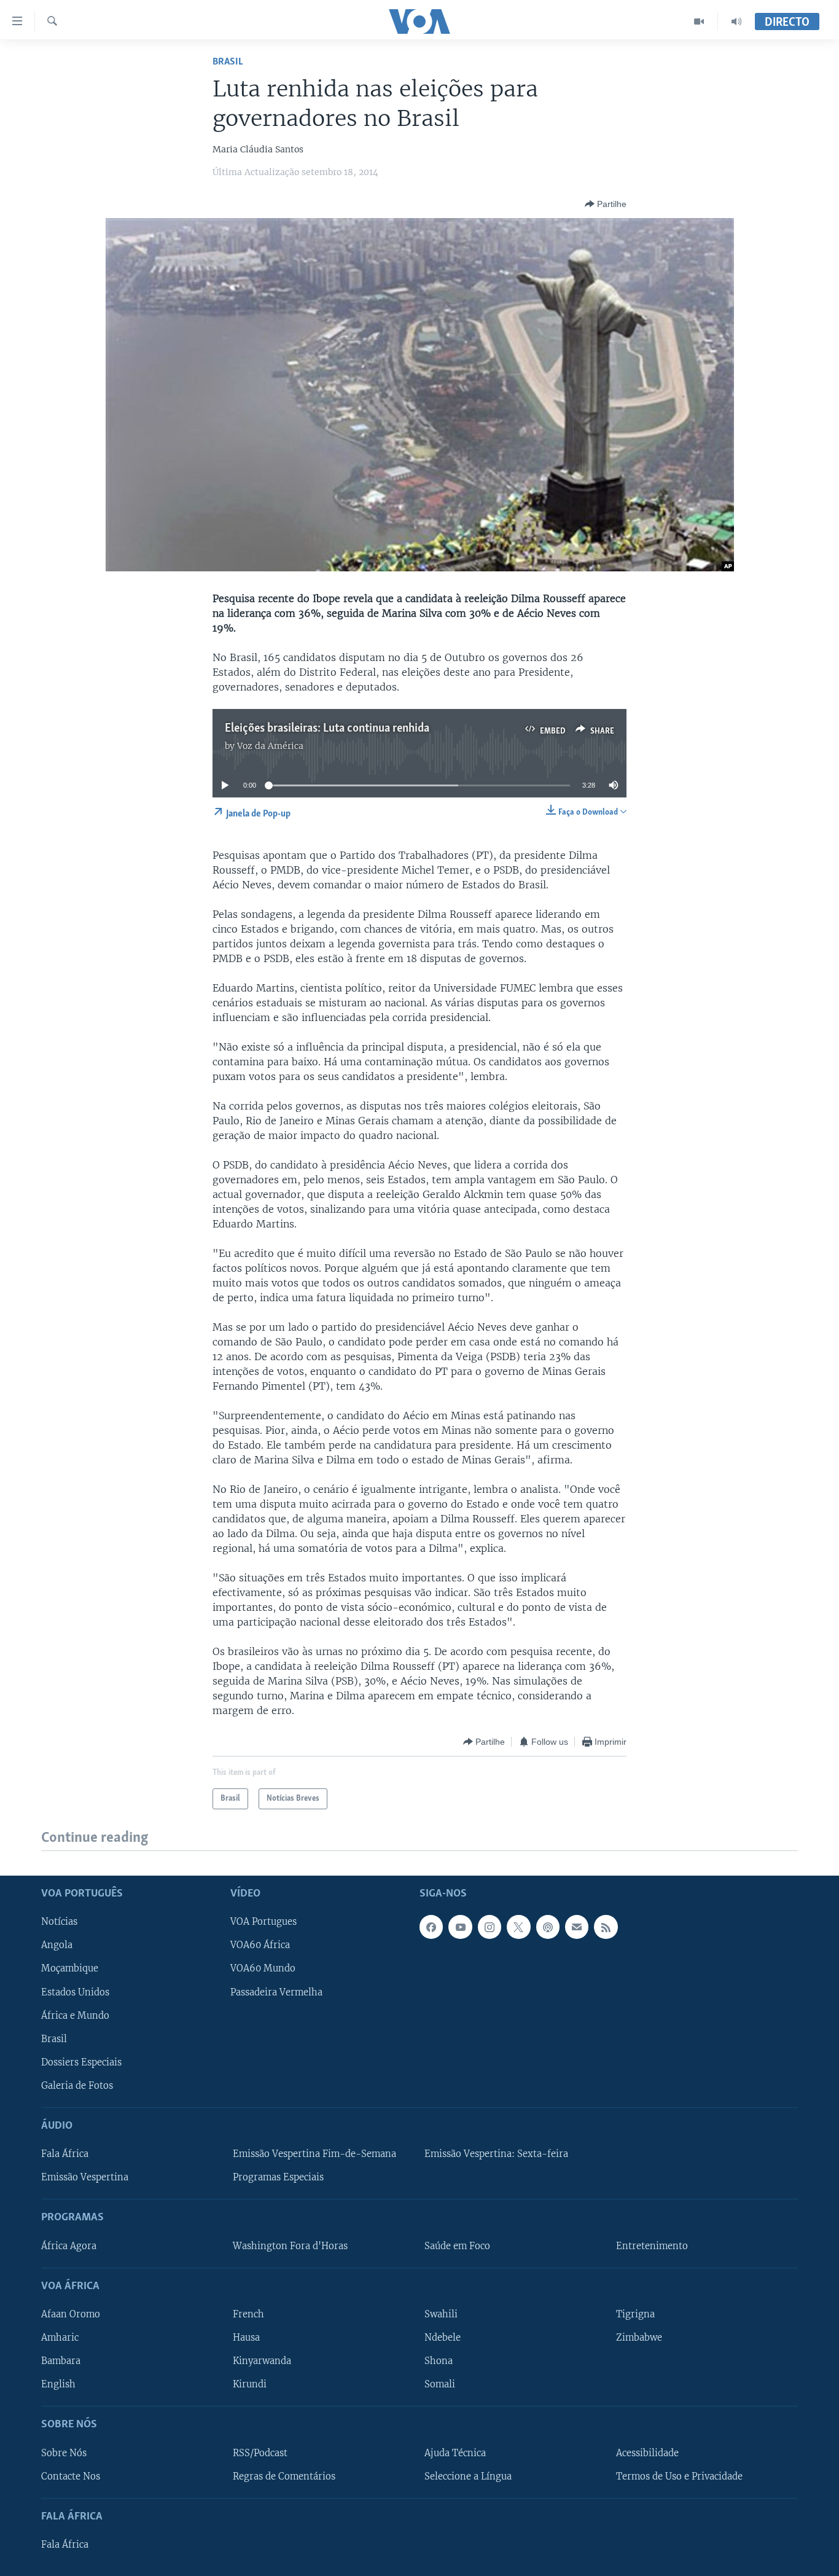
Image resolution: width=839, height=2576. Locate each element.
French (248, 2314)
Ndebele (443, 2338)
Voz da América (270, 746)
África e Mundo (75, 2015)
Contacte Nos (71, 2476)
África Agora (69, 2245)
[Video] (699, 22)
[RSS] (606, 1927)
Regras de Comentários (284, 2476)
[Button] (606, 204)
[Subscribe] (577, 1927)
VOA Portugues (263, 1922)
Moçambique (70, 1968)
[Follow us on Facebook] (431, 1927)
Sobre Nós (64, 2453)
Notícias (59, 1922)
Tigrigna (635, 2314)
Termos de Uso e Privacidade (679, 2476)
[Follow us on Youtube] (460, 1927)
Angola (57, 1945)
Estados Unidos (75, 1992)
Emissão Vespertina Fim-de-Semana (314, 2154)
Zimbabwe (639, 2338)
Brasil (228, 62)
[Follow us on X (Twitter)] (518, 1927)
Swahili (441, 2314)
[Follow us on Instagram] (490, 1927)
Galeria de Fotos (77, 2085)
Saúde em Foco (457, 2245)
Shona (439, 2361)
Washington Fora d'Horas (290, 2245)
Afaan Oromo (71, 2314)
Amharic (60, 2338)
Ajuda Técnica (455, 2453)
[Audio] (736, 22)
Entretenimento (652, 2245)
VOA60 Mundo (263, 1968)
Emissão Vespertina (85, 2177)
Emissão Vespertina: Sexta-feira (496, 2154)
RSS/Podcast (260, 2453)
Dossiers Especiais (81, 2062)
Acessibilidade (647, 2453)
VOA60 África (260, 1945)
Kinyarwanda (262, 2361)
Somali (440, 2384)
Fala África (65, 2154)
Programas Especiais (278, 2177)
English (58, 2384)
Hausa (246, 2338)
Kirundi (250, 2384)
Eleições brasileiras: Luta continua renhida (327, 729)
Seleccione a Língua (468, 2476)
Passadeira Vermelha (276, 1992)
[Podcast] (548, 1927)
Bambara (61, 2361)
